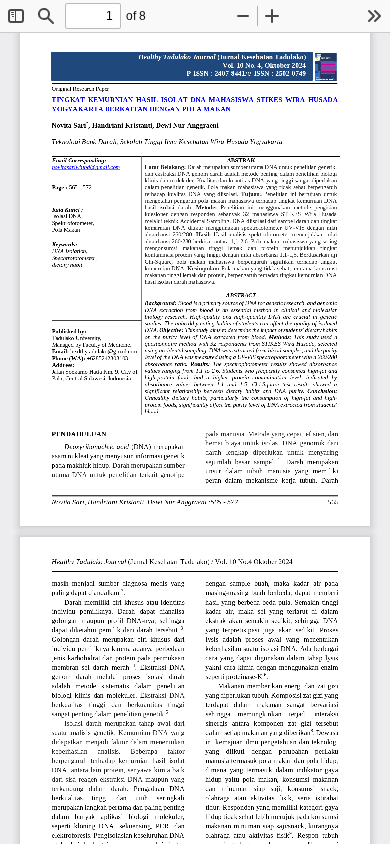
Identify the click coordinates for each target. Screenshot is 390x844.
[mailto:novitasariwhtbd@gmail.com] (85, 167)
